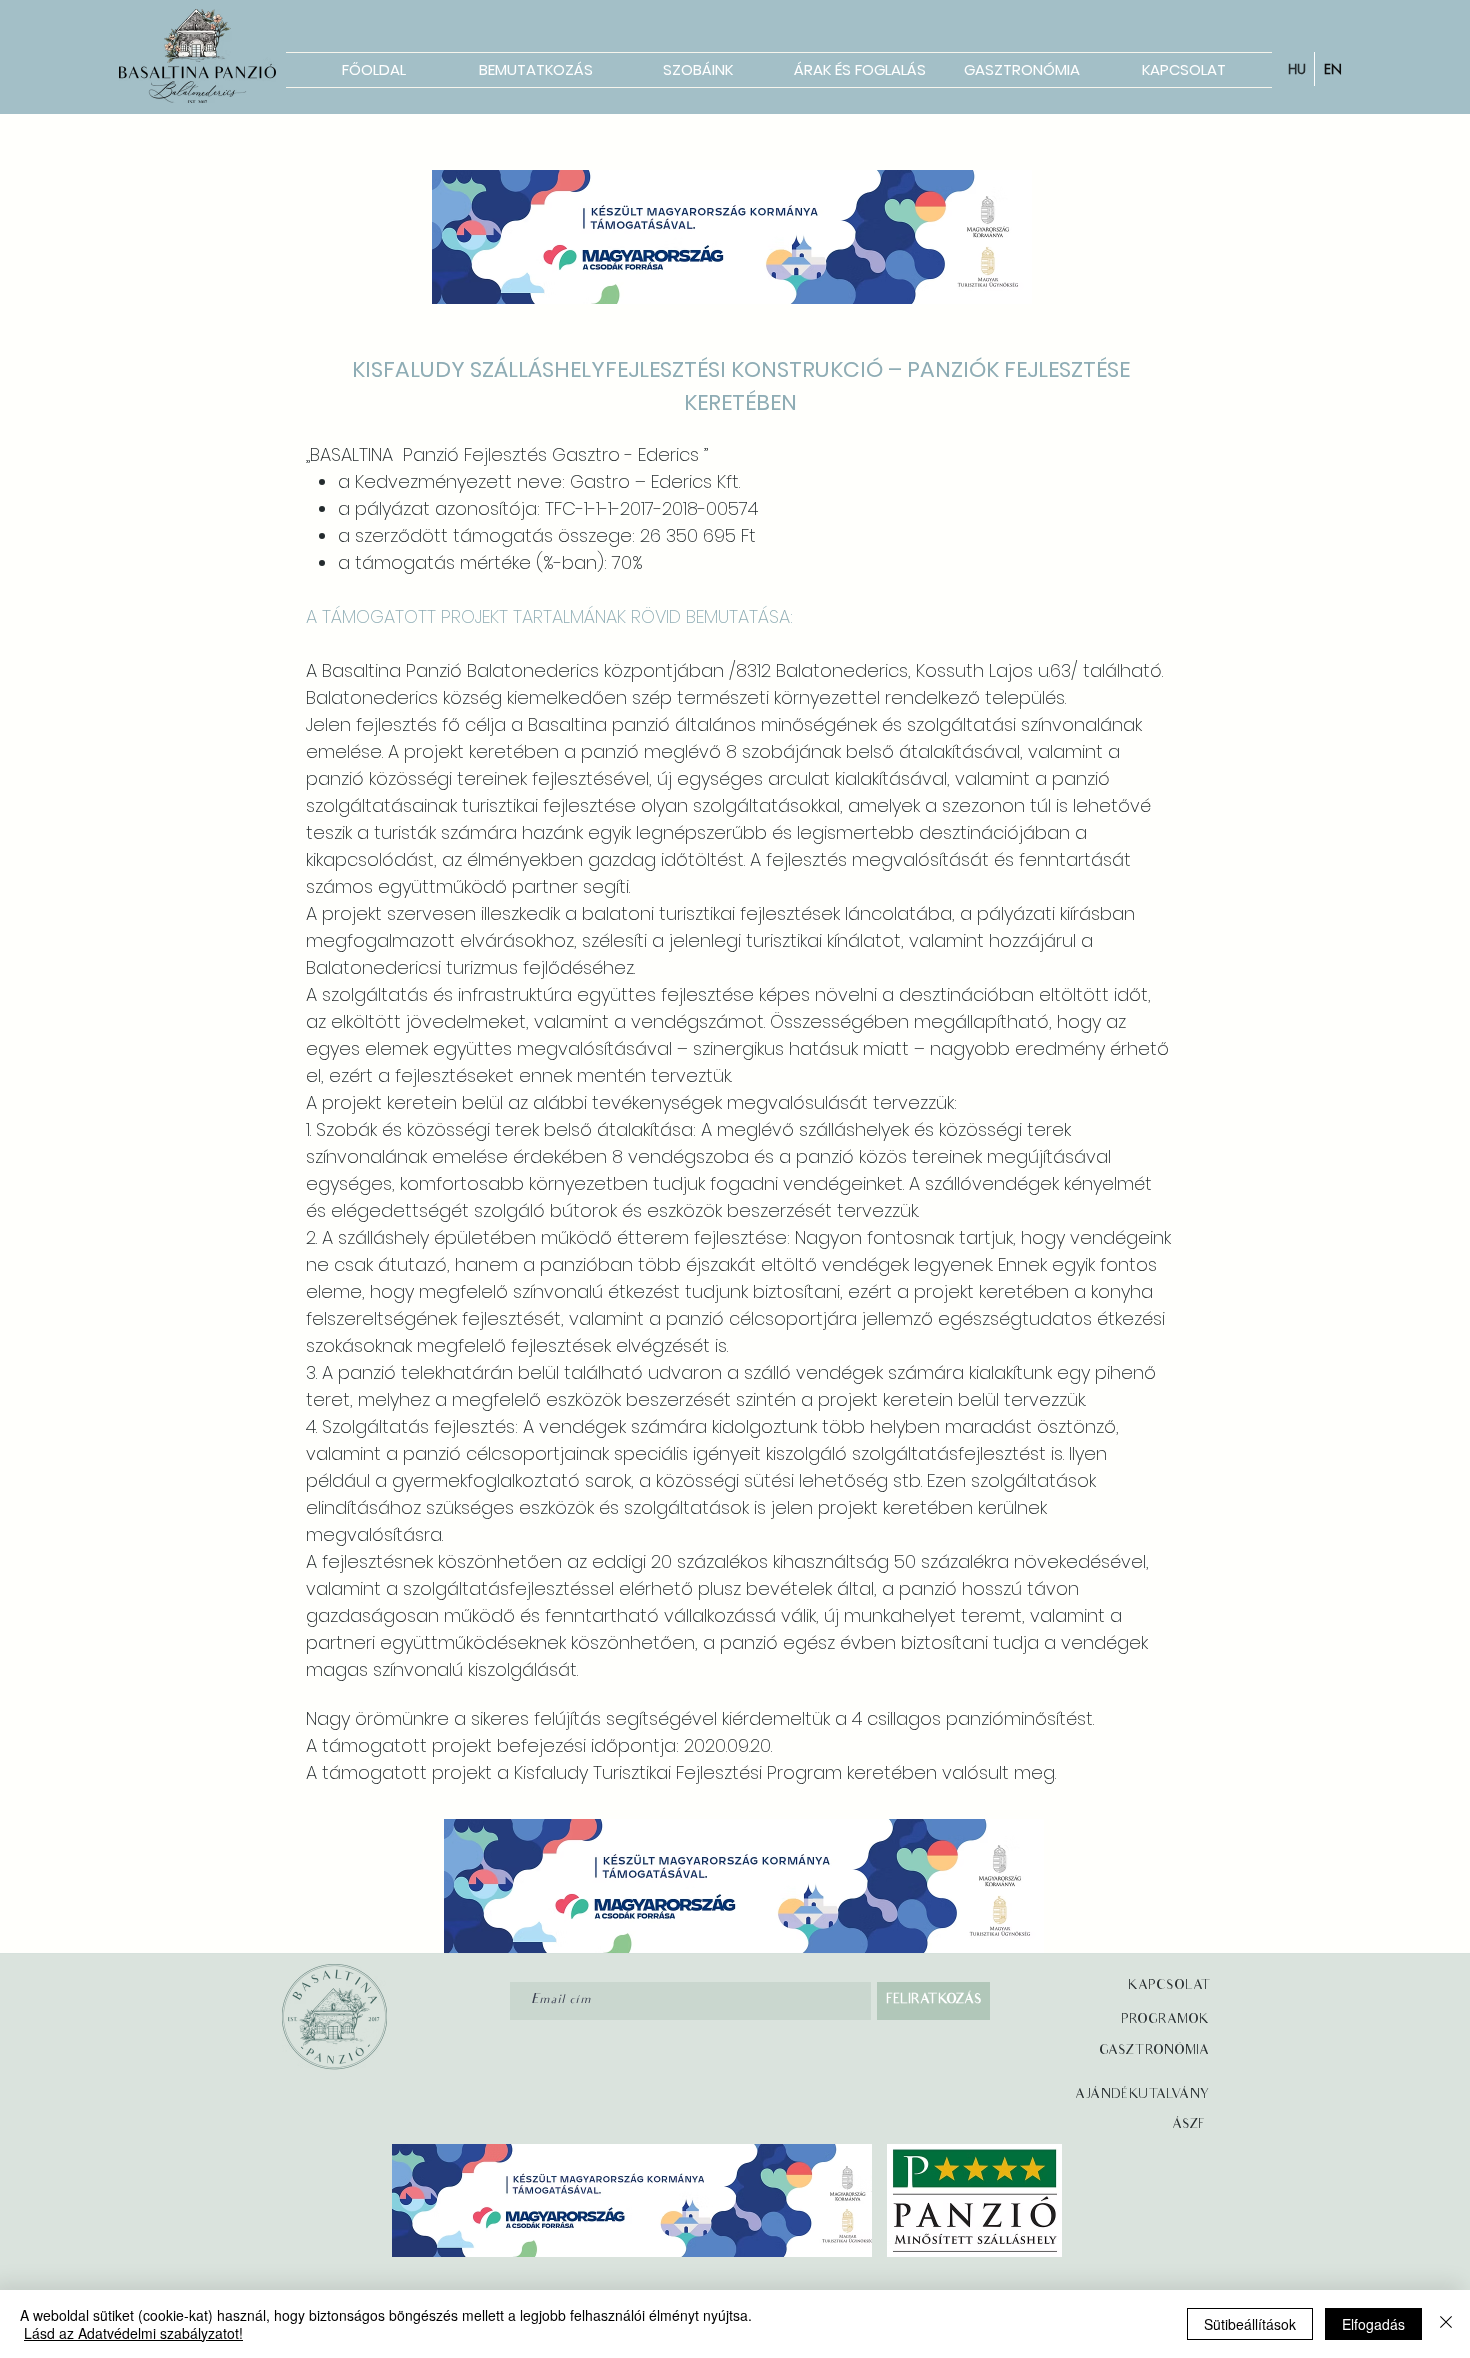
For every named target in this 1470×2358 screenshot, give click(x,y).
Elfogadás (1373, 2324)
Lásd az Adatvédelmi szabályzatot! (133, 2333)
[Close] (1446, 2324)
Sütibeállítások (1250, 2324)
